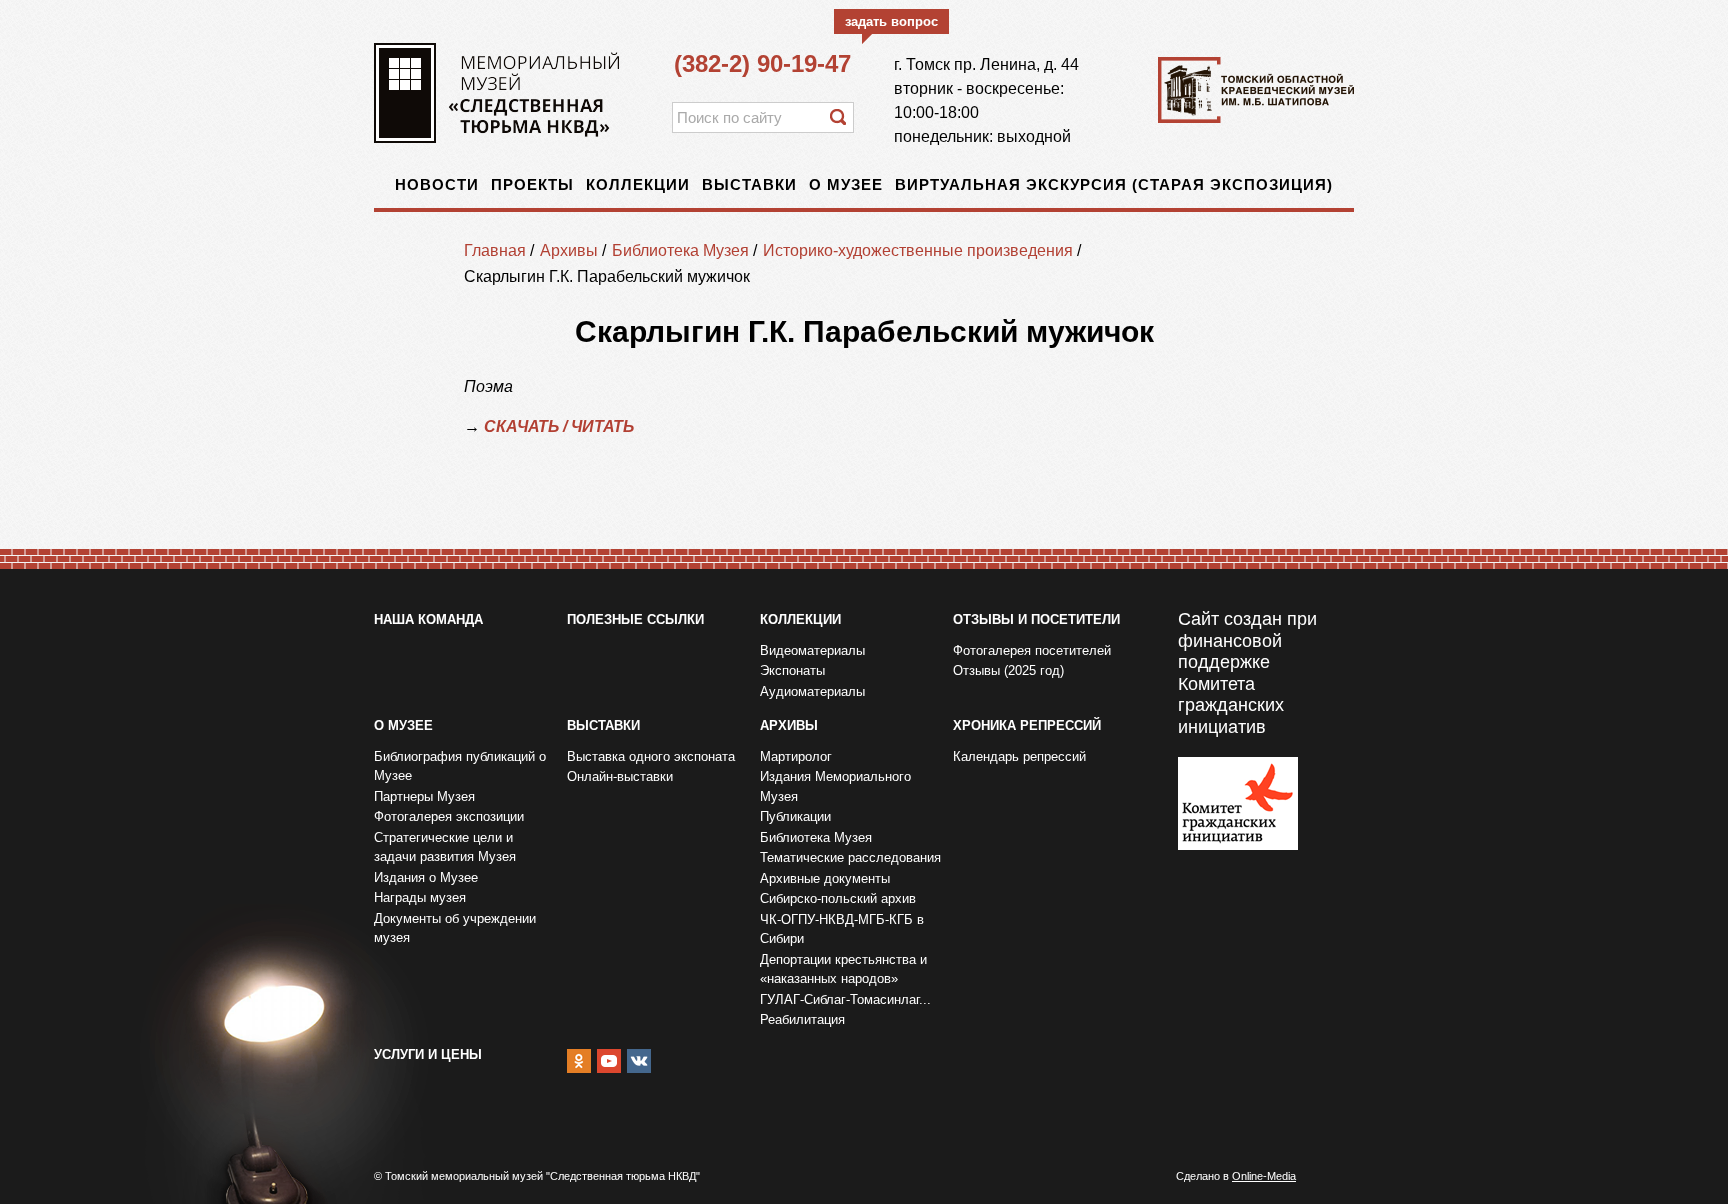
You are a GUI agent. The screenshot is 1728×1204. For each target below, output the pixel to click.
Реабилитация (802, 1019)
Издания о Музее (426, 877)
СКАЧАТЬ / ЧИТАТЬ (559, 426)
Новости (437, 184)
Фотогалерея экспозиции (449, 816)
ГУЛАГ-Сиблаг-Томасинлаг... (845, 999)
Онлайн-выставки (620, 776)
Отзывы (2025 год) (1008, 670)
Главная (495, 250)
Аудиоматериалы (812, 691)
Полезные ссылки (635, 619)
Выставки (749, 184)
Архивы (569, 250)
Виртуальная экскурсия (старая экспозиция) (1114, 184)
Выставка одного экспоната (651, 756)
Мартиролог (796, 756)
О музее (846, 184)
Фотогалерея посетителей (1032, 650)
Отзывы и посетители (1036, 619)
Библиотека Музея (680, 250)
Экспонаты (792, 670)
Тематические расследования (850, 857)
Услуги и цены (428, 1054)
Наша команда (428, 619)
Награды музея (420, 897)
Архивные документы (825, 878)
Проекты (532, 184)
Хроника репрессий (1027, 725)
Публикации (795, 816)
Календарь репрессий (1019, 756)
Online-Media (1264, 1176)
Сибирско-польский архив (838, 898)
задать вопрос (891, 21)
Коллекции (638, 184)
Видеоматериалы (812, 650)
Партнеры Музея (424, 796)
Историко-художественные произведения (918, 250)
